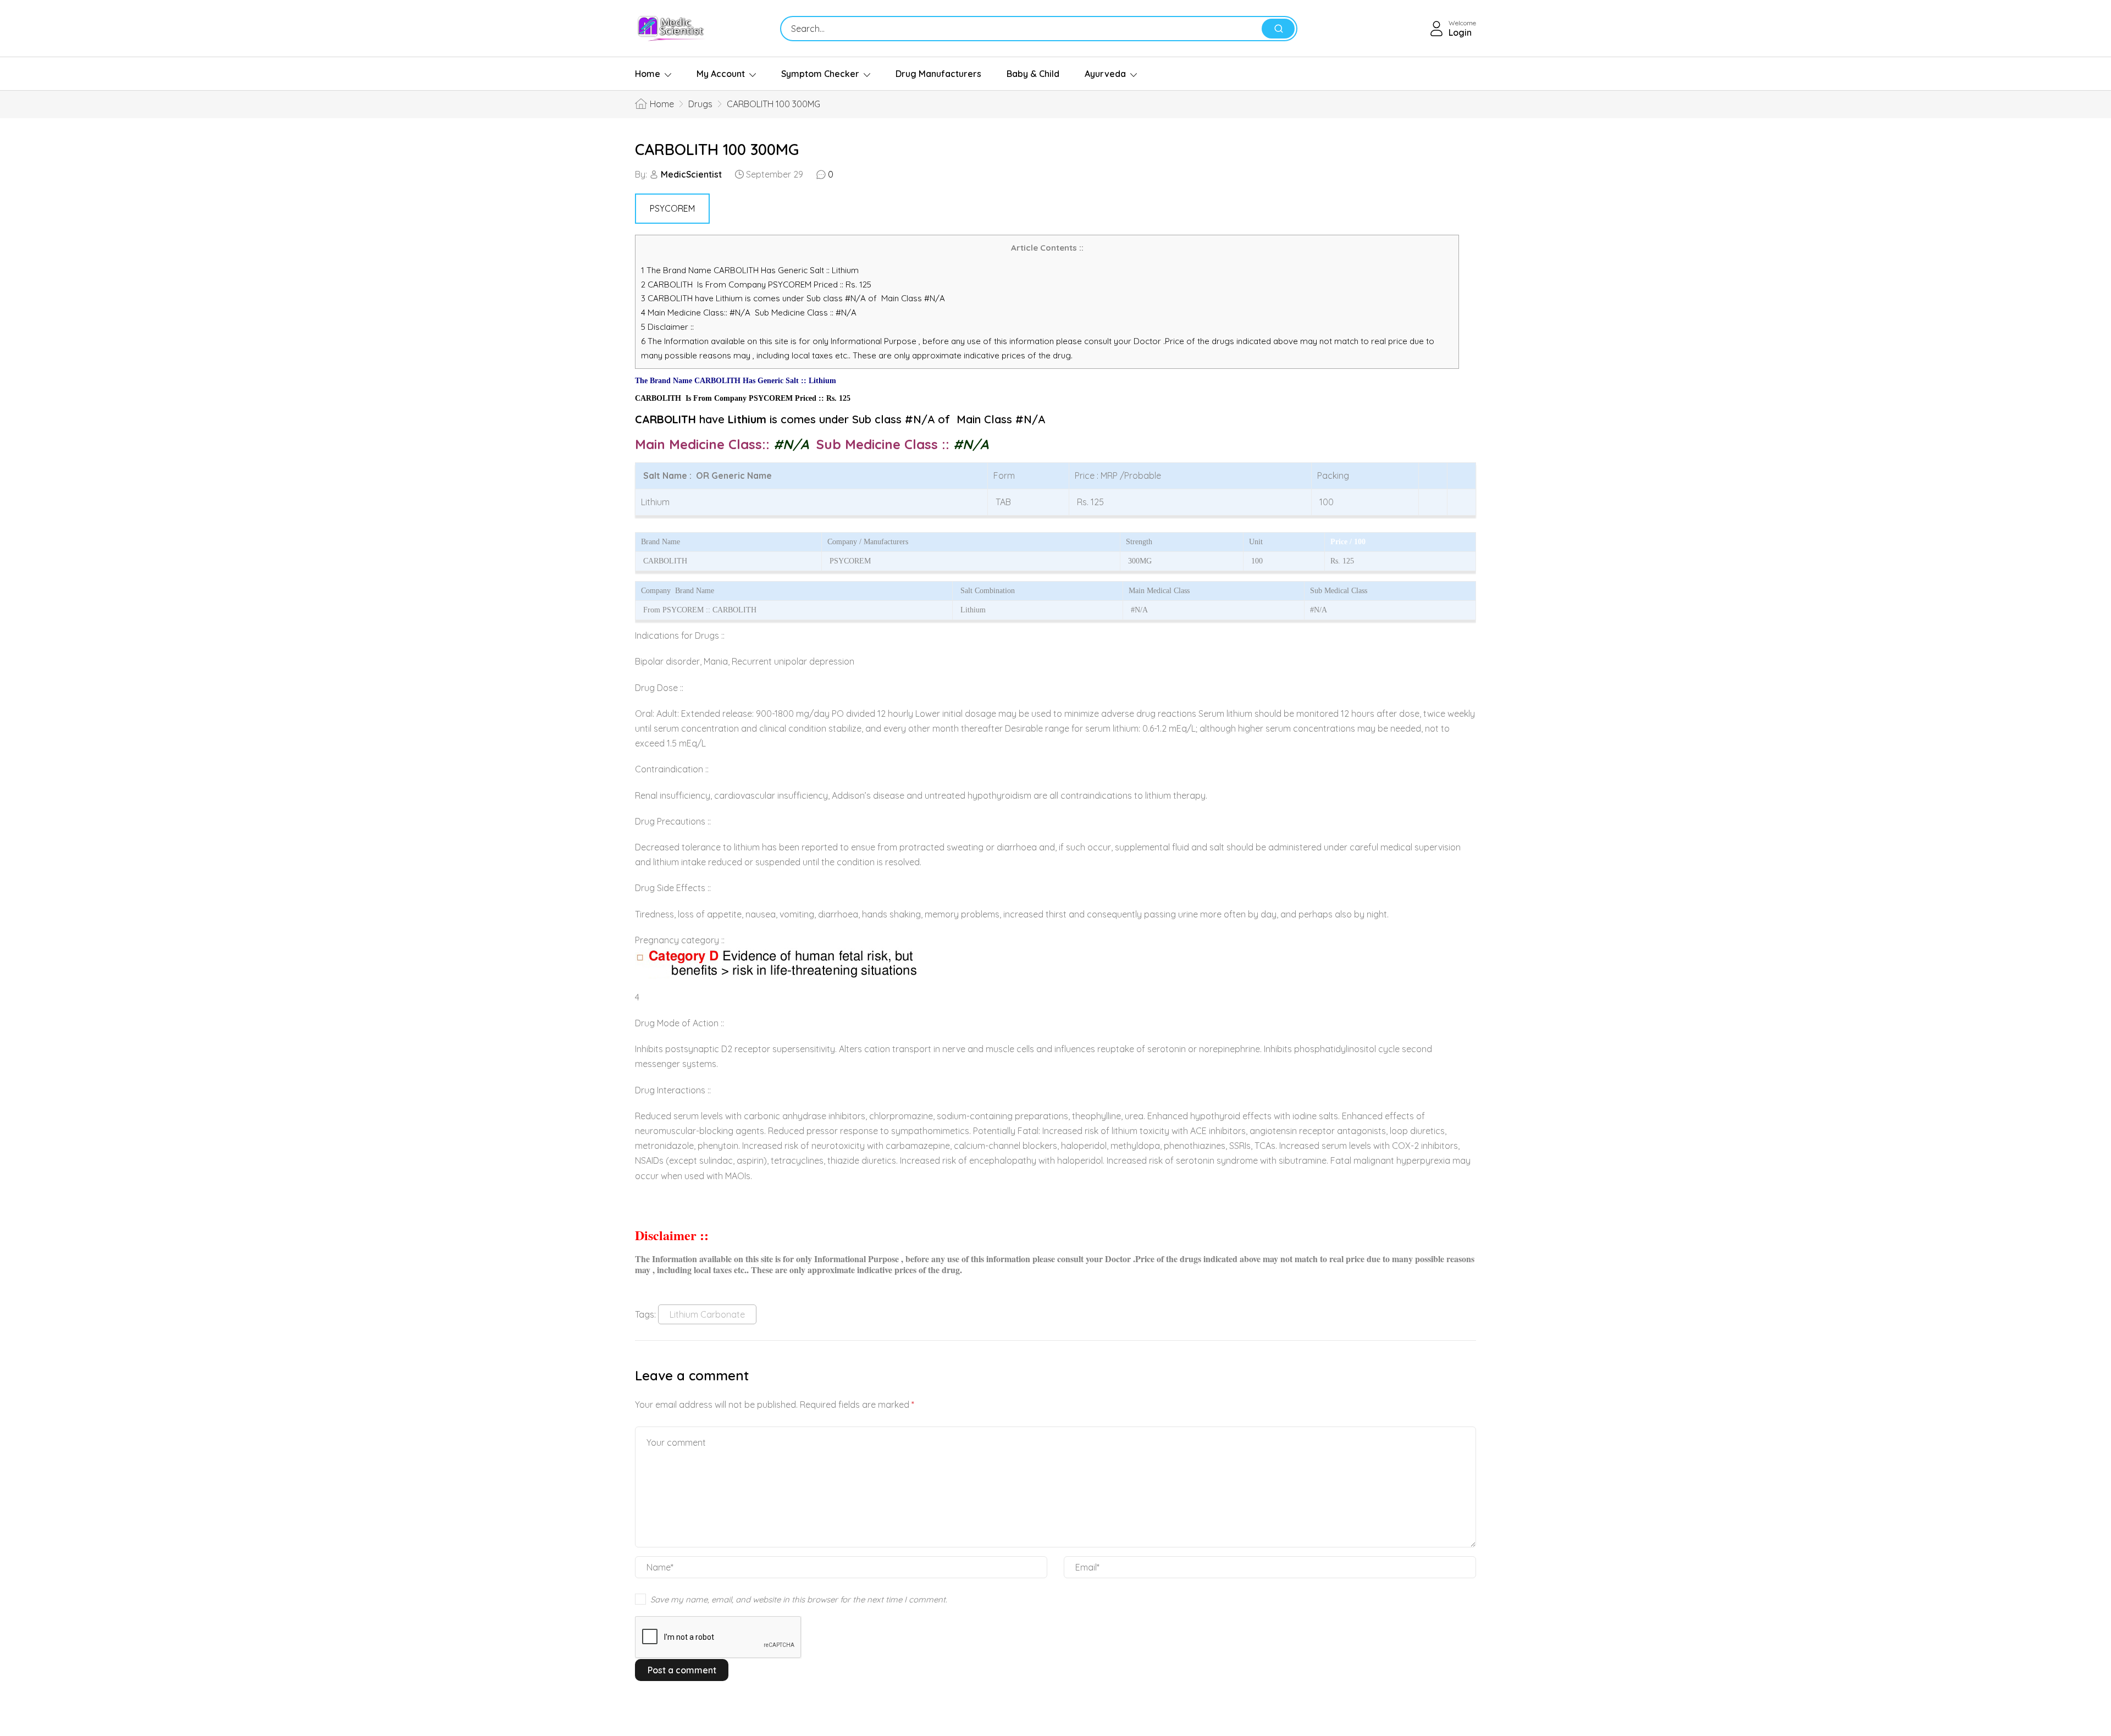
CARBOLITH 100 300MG (717, 149)
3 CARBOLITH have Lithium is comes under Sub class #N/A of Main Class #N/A (793, 298)
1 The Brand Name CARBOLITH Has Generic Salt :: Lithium (751, 270)
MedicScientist (691, 174)
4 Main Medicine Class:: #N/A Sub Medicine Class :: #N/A (750, 313)
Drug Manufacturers (938, 74)
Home (648, 74)
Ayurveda (1105, 74)
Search (1278, 29)
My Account (721, 74)
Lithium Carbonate (707, 1314)
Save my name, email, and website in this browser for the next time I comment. (799, 1599)
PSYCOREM (672, 208)
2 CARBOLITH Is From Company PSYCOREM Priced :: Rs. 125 (756, 284)
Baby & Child (1033, 74)
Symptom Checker (820, 74)
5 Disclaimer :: (667, 327)
